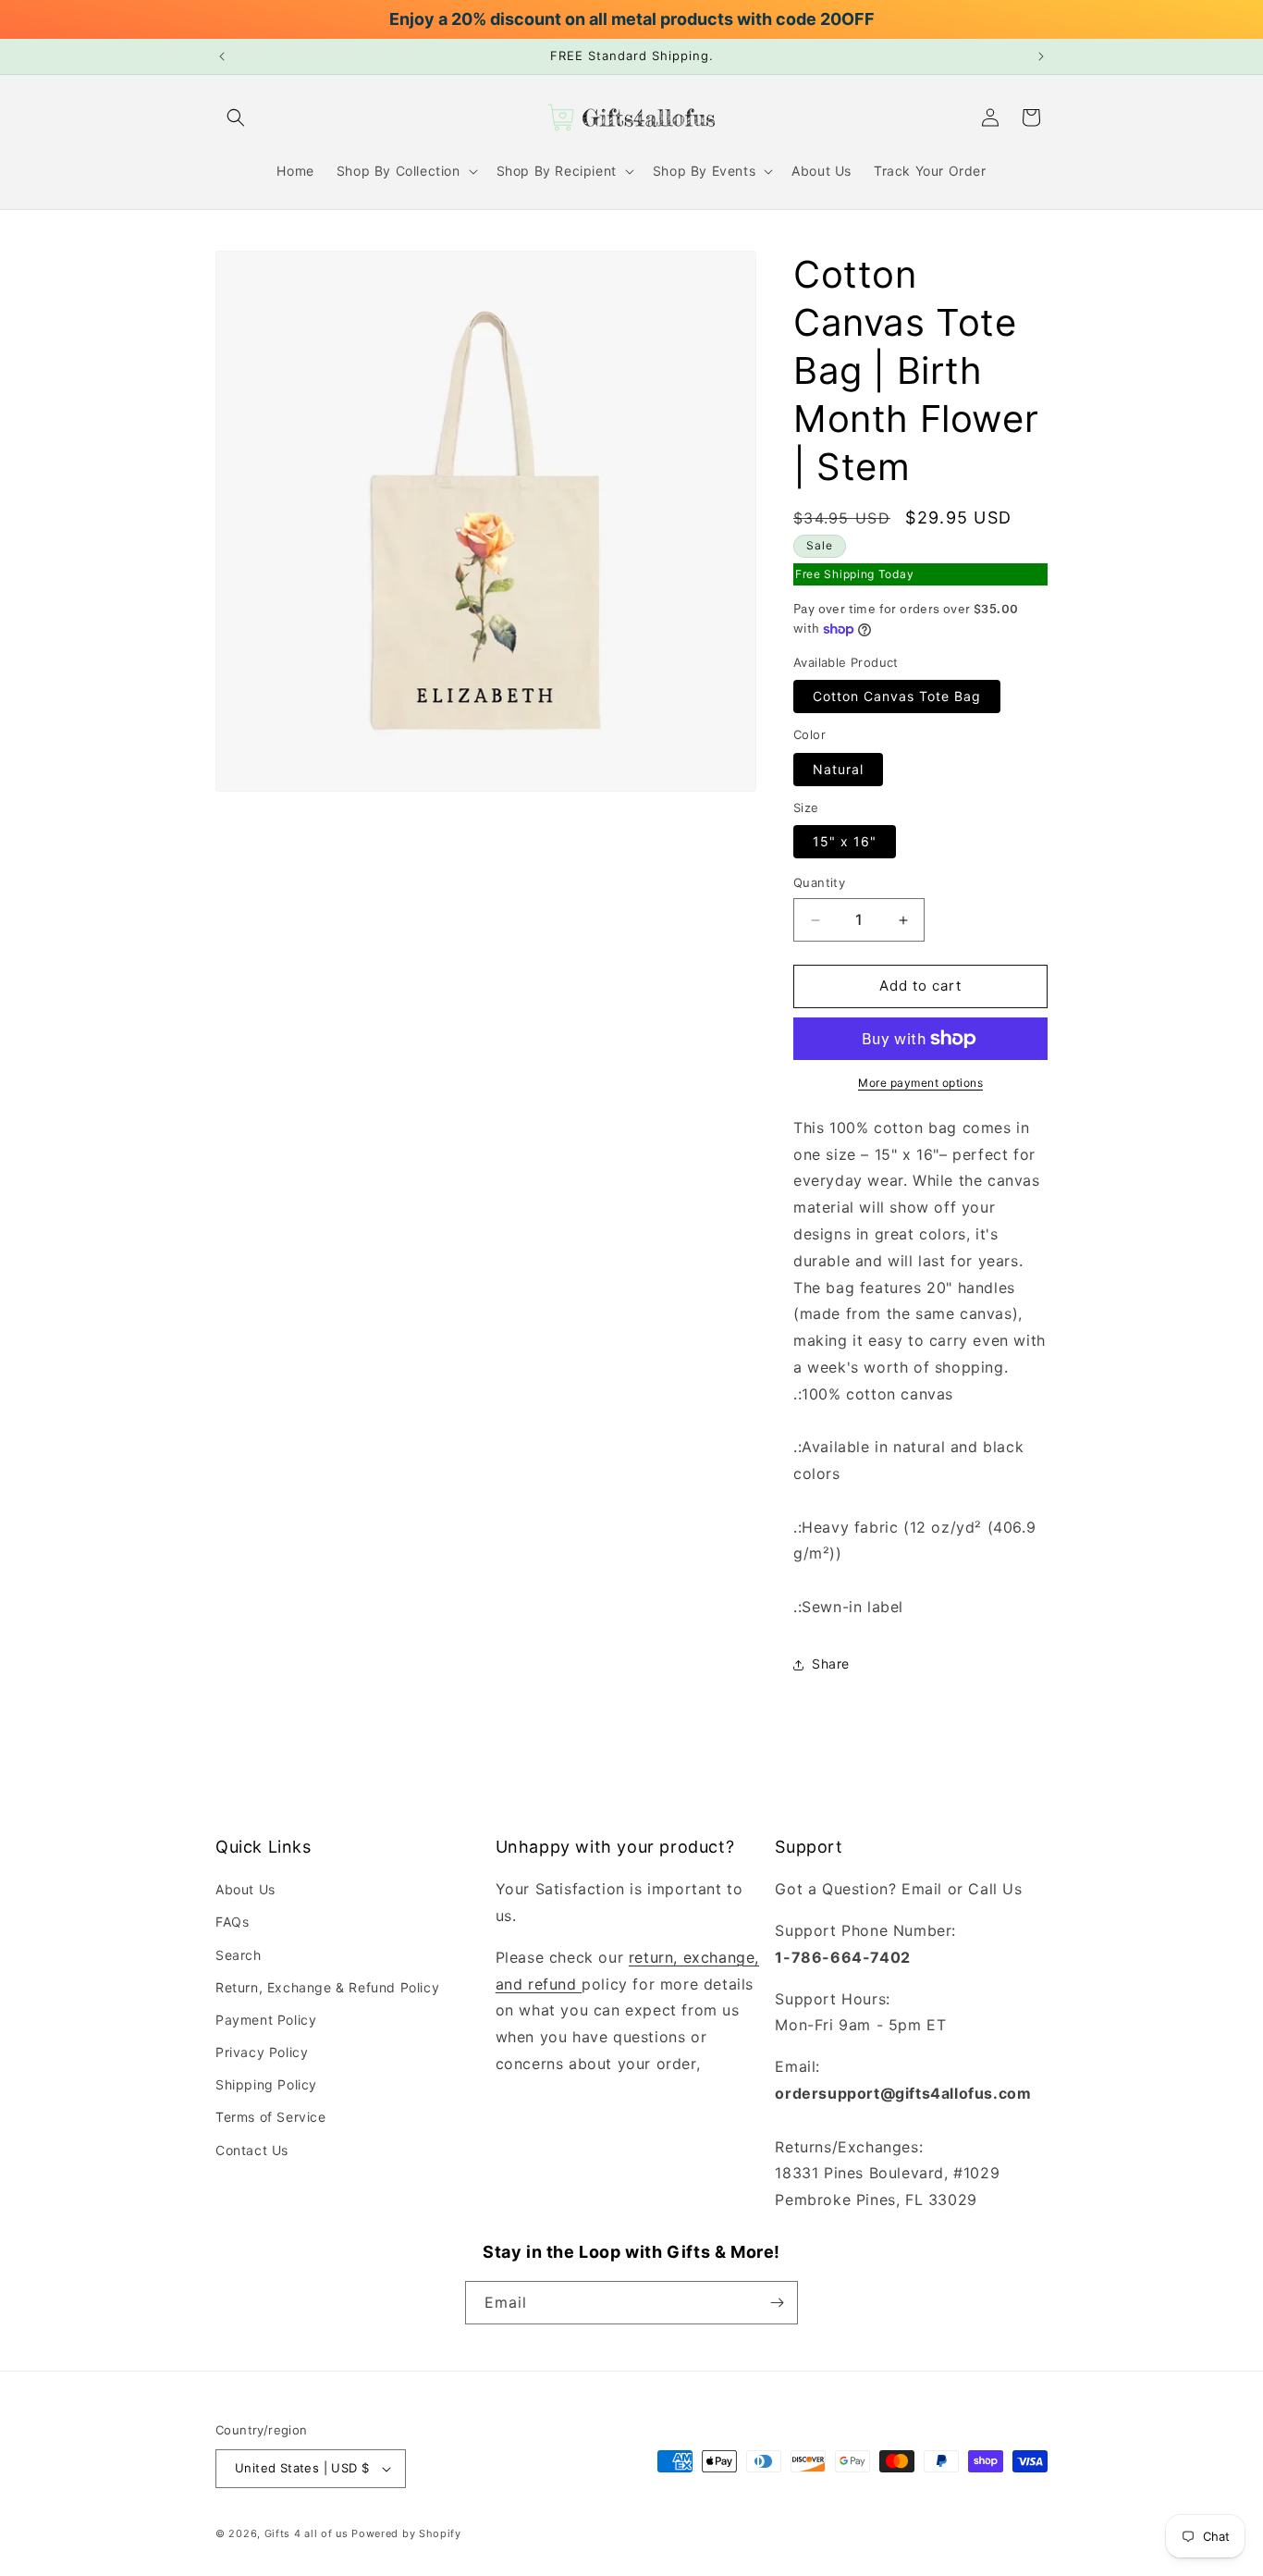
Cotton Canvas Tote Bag (897, 697)
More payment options (920, 1083)
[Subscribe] (777, 2303)
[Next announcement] (1041, 56)
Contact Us (252, 2149)
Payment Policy (266, 2020)
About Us (245, 1889)
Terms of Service (271, 2117)
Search (239, 1954)
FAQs (232, 1922)
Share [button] (831, 1664)
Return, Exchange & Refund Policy (327, 1987)
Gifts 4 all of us (307, 2533)
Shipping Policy (266, 2084)
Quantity (819, 883)
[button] (236, 117)
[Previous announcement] (222, 56)
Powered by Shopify (406, 2533)
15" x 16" (845, 842)
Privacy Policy (262, 2052)
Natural (838, 769)
